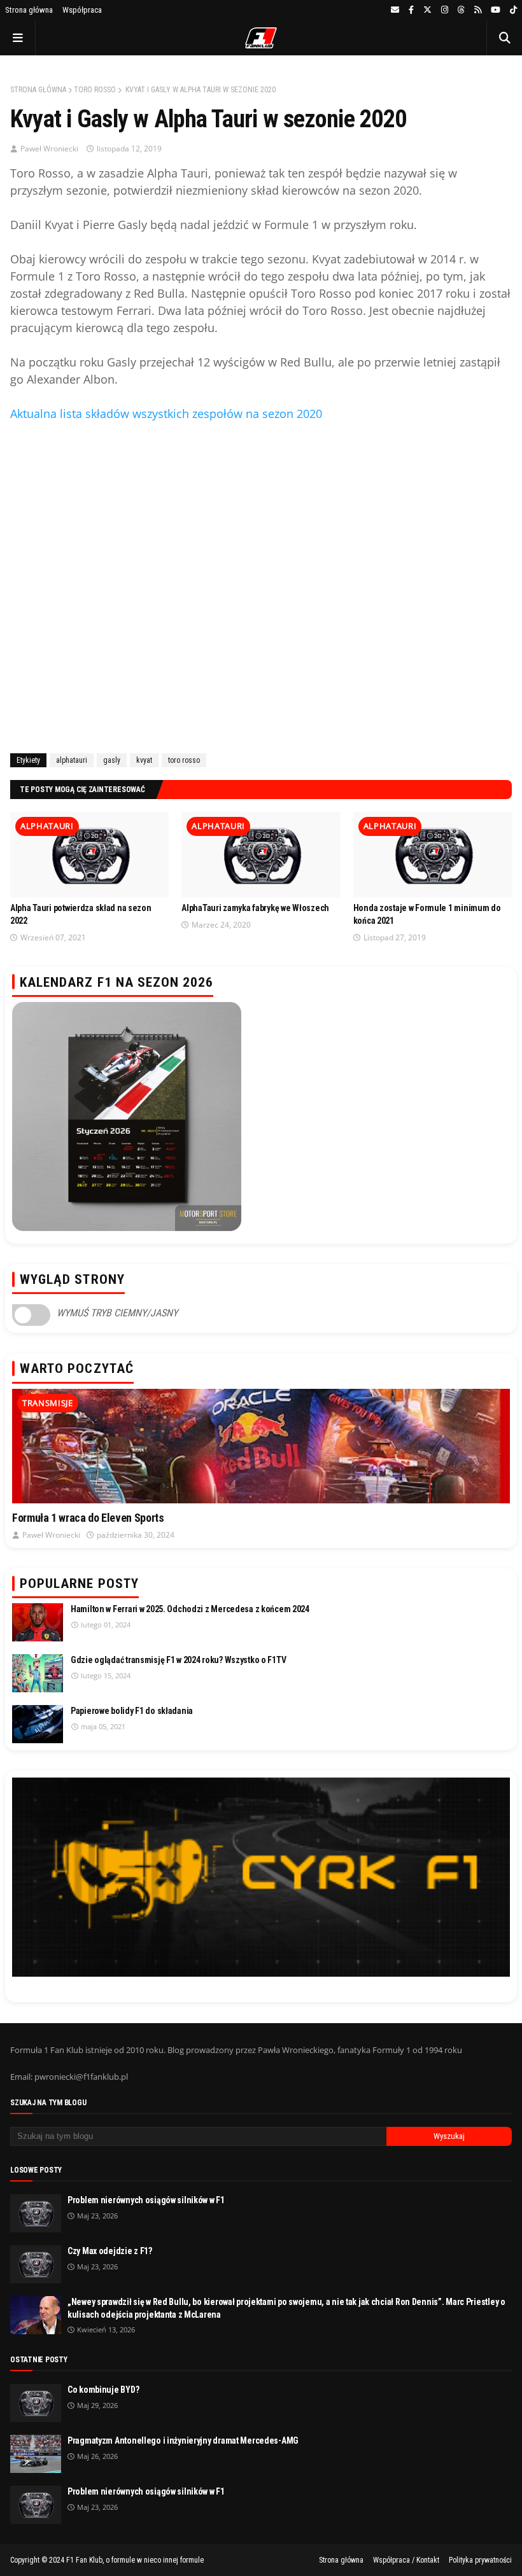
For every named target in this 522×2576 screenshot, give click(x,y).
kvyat (144, 760)
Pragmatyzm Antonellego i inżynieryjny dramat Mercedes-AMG (183, 2440)
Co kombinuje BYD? (103, 2390)
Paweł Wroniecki (49, 149)
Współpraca (82, 10)
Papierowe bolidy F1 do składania (132, 1711)
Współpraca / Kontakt (406, 2560)
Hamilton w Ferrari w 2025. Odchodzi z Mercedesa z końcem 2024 (190, 1609)
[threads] (461, 10)
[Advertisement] (261, 585)
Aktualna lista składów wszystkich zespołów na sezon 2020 (166, 414)
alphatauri (72, 760)
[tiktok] (512, 10)
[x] (427, 10)
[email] (395, 10)
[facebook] (411, 10)
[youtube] (496, 10)
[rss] (478, 10)
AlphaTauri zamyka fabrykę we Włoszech (255, 908)
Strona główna (29, 10)
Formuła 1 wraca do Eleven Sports (88, 1518)
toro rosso (95, 90)
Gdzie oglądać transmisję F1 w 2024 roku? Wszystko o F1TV (178, 1660)
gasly (112, 760)
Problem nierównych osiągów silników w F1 (146, 2200)
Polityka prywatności (480, 2560)
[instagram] (445, 10)
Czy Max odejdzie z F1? (110, 2251)
